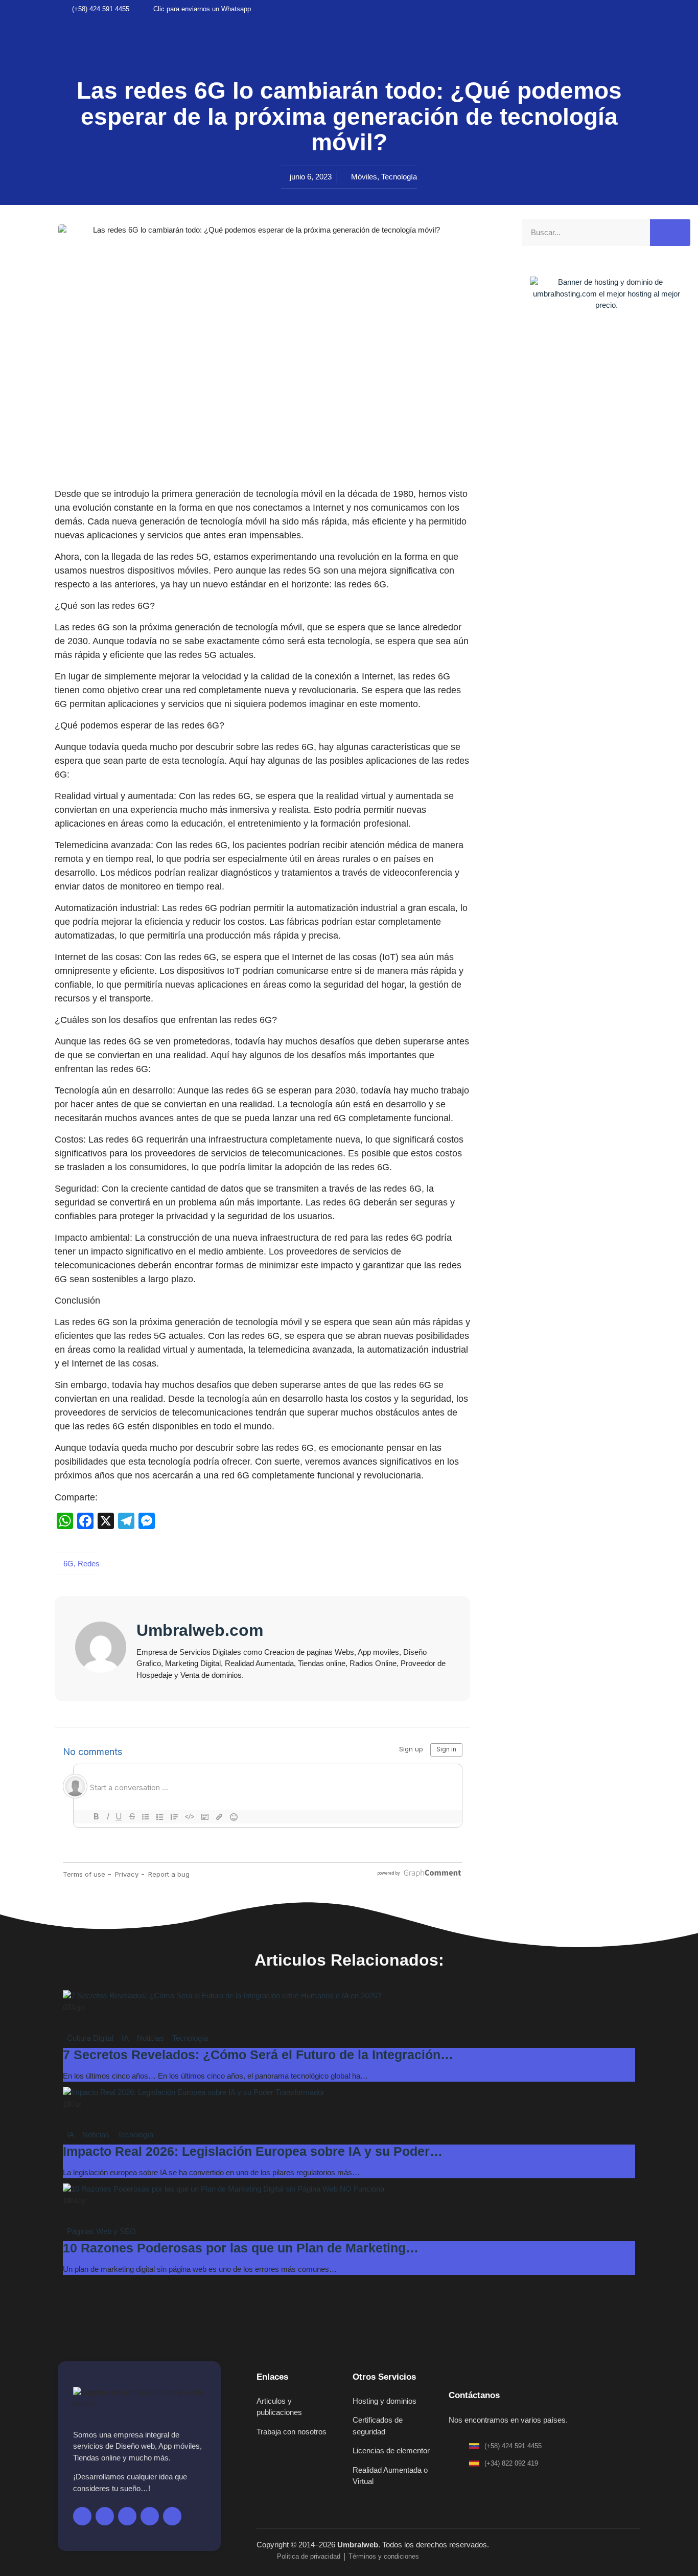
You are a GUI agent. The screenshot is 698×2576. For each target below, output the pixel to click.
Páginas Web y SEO (101, 2231)
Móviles (364, 177)
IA (125, 2038)
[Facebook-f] (82, 2516)
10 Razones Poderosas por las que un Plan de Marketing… (241, 2248)
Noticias (150, 2038)
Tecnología (399, 177)
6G (68, 1564)
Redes (89, 1564)
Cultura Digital (90, 2038)
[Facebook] (567, 9)
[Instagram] (619, 9)
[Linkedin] (636, 9)
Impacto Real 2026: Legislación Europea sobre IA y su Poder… (253, 2151)
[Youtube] (601, 9)
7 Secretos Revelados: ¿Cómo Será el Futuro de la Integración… (258, 2055)
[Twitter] (584, 9)
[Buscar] (670, 233)
